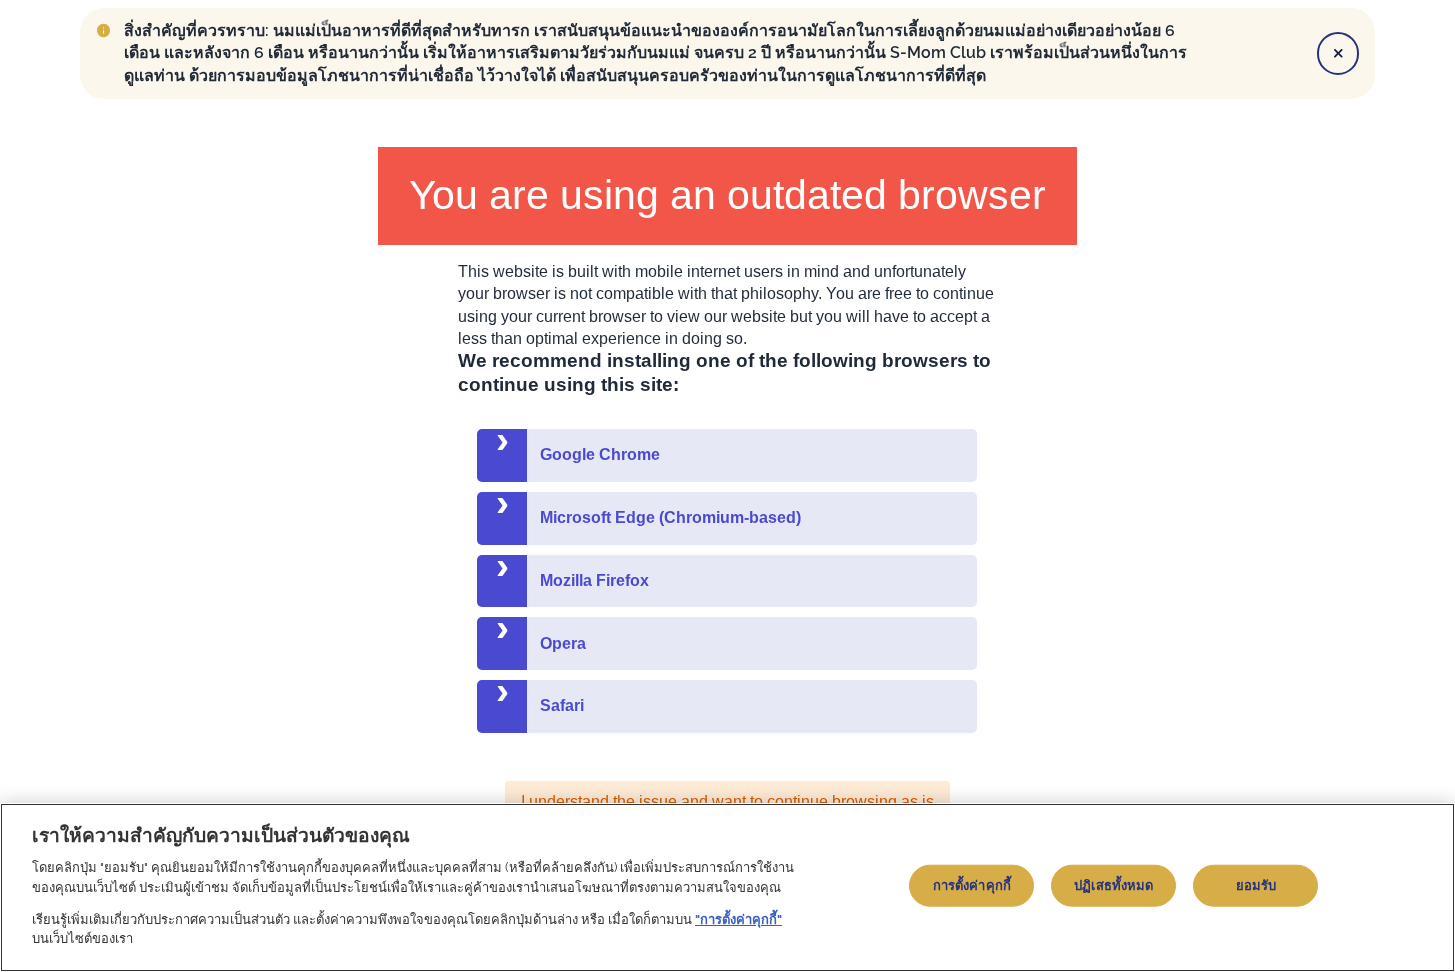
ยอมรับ (1256, 885)
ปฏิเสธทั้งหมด (1113, 885)
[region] (727, 887)
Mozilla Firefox (594, 580)
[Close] (1338, 53)
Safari (562, 705)
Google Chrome (600, 454)
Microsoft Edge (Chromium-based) (670, 517)
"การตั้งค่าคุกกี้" (738, 919)
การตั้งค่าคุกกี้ (972, 885)
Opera (563, 643)
